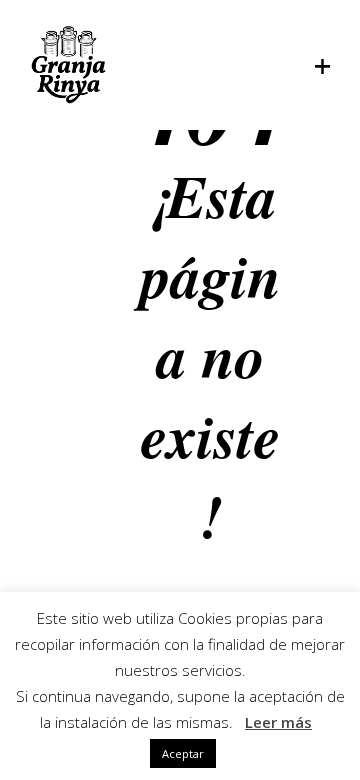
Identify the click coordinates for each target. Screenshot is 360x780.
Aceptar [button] (183, 753)
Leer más (278, 722)
